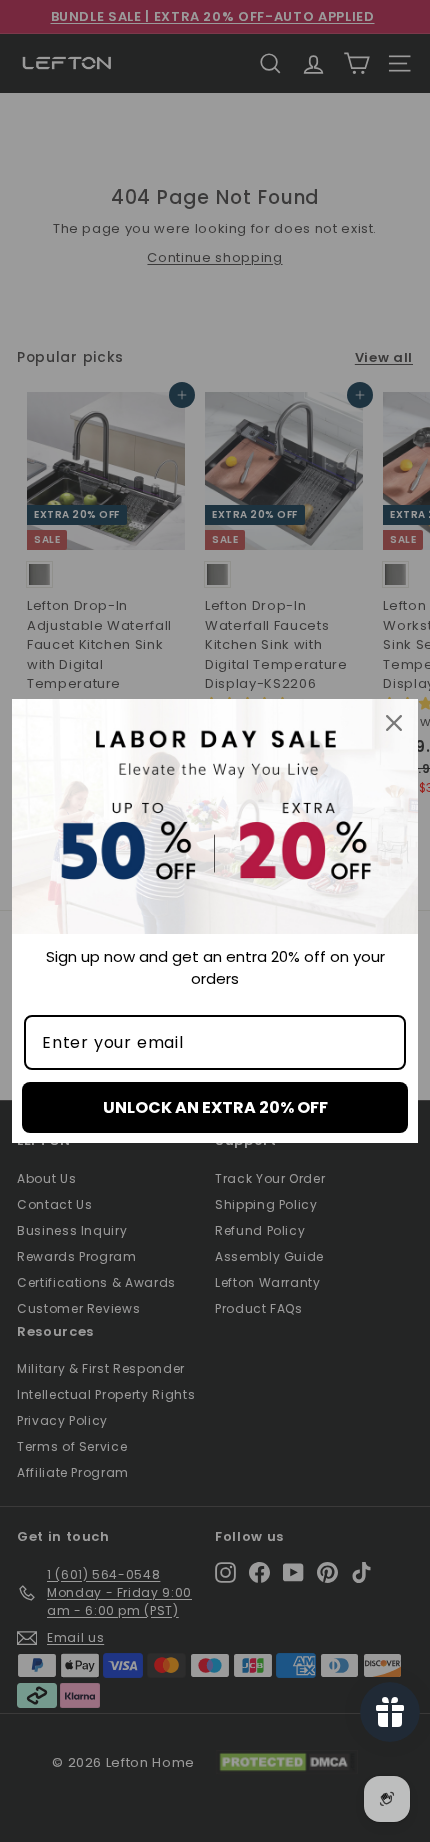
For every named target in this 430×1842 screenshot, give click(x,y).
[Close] (394, 723)
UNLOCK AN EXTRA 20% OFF (215, 1107)
